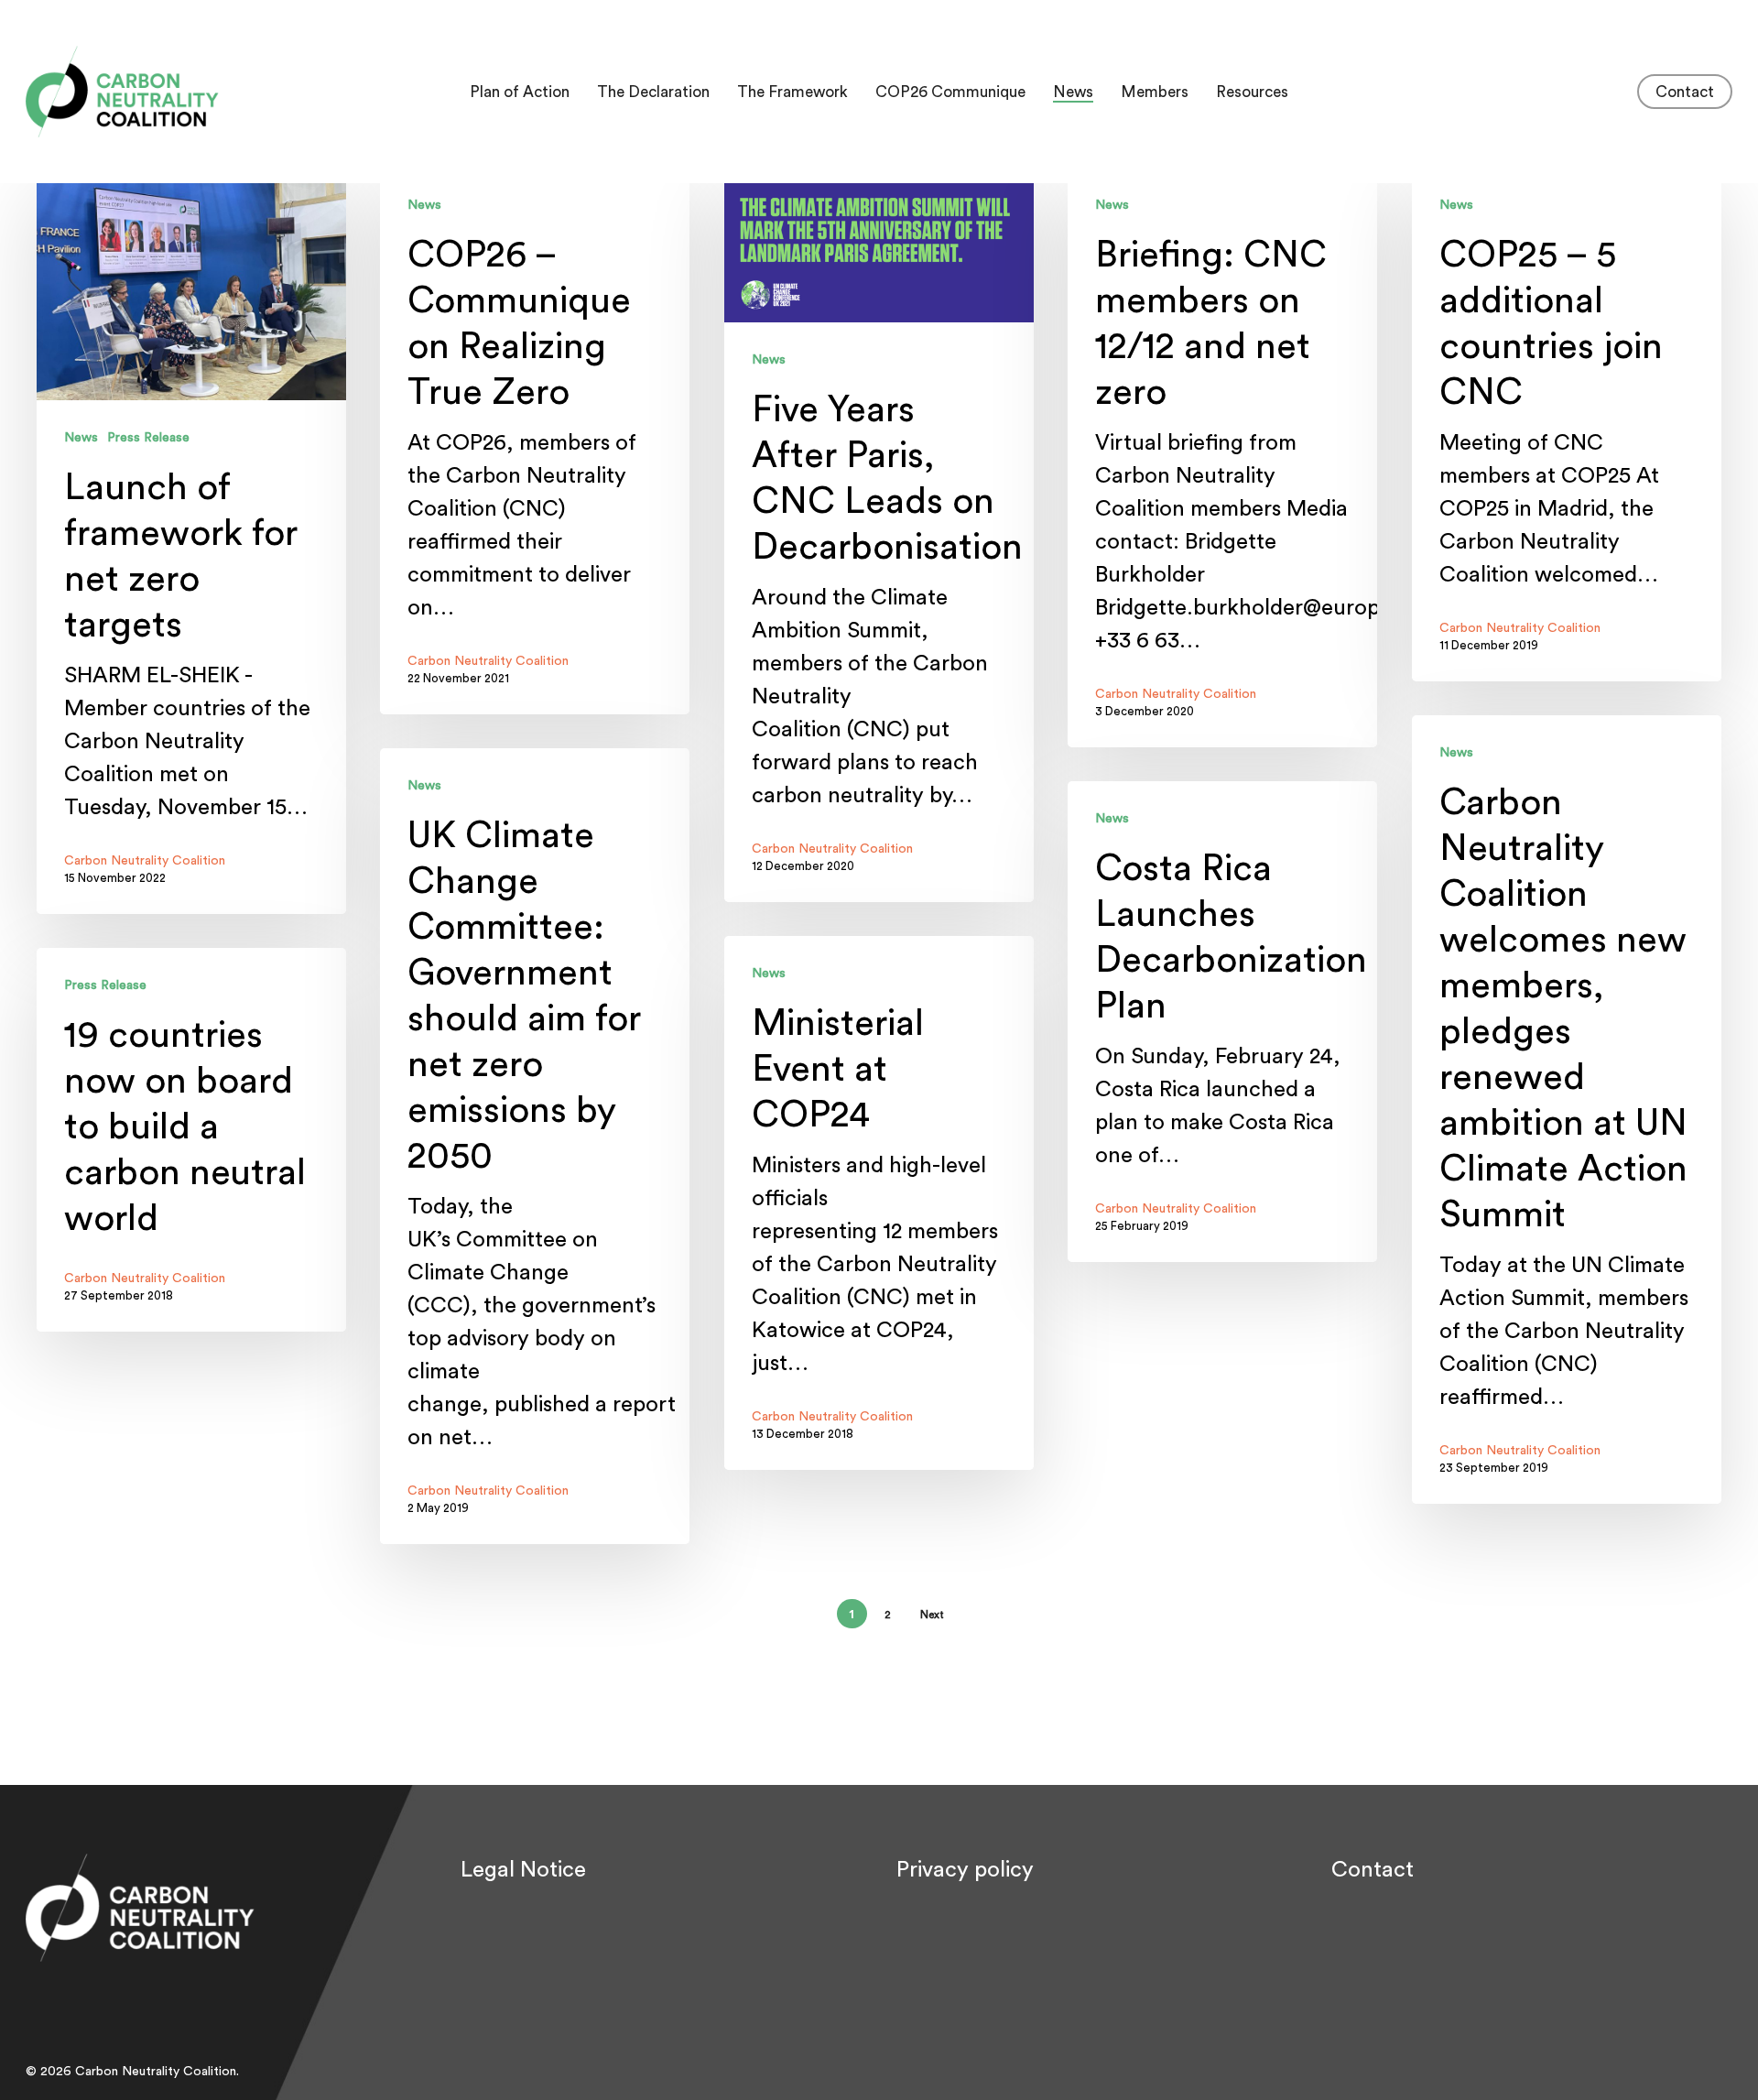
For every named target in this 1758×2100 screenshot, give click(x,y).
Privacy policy (965, 1870)
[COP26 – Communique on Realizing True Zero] (535, 441)
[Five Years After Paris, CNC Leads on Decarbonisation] (879, 535)
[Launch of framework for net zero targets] (191, 541)
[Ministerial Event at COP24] (879, 1203)
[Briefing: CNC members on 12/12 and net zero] (1222, 457)
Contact (1373, 1870)
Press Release (148, 438)
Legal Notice (523, 1870)
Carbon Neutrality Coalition (145, 861)
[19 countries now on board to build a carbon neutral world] (191, 1140)
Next (932, 1615)
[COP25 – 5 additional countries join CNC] (1567, 424)
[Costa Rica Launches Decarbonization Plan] (1222, 1022)
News (81, 438)
